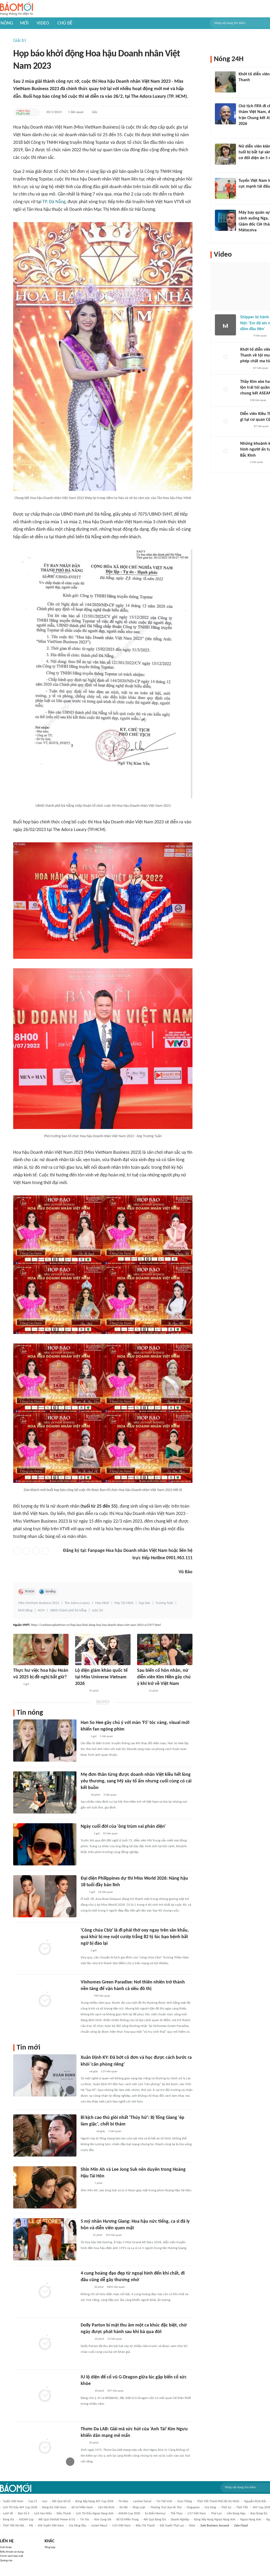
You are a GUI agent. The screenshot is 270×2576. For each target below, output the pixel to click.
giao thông (185, 2501)
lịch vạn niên (43, 2514)
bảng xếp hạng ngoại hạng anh (215, 2520)
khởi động (25, 1610)
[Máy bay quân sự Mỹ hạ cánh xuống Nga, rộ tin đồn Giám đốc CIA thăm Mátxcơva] (225, 220)
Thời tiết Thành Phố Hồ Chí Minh (218, 2501)
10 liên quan (110, 1834)
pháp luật (139, 2507)
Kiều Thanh (64, 2514)
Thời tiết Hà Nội (13, 2526)
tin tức (85, 2520)
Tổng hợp (50, 2547)
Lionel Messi (99, 2526)
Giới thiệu (6, 2547)
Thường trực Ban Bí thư (166, 2507)
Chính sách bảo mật (12, 2556)
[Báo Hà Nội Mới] (245, 427)
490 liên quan (102, 1996)
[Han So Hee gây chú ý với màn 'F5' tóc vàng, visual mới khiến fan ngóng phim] (45, 1741)
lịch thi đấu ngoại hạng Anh (95, 2514)
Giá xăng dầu (78, 2526)
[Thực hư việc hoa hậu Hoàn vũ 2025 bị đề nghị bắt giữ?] (41, 1649)
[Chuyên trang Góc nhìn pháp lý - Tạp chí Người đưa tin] (17, 1684)
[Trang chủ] (16, 9)
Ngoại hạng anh (251, 2520)
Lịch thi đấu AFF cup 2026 (20, 2507)
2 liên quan (257, 462)
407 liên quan (115, 2391)
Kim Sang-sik (103, 2520)
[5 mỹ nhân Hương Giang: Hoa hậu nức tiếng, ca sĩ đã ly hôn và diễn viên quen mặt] (45, 2239)
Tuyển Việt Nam (13, 2501)
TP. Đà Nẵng (54, 202)
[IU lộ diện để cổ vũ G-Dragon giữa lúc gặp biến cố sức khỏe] (45, 2395)
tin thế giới (164, 2501)
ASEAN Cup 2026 (129, 2514)
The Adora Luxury (77, 1603)
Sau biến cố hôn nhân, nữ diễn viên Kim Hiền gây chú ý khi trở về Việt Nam (164, 1677)
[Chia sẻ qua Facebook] (17, 1551)
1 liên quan (76, 112)
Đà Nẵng (50, 1592)
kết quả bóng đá (155, 2520)
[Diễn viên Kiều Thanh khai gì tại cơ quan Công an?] (225, 422)
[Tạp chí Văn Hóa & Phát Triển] (23, 112)
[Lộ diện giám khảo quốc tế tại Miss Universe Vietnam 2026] (103, 1649)
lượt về (8, 2514)
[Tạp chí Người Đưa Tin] (141, 1691)
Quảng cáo (6, 2561)
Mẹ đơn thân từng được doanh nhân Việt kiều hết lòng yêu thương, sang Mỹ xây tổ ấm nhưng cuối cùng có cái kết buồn (136, 1781)
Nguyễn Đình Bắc (255, 2501)
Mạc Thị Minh (124, 1603)
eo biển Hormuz (155, 2514)
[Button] (35, 112)
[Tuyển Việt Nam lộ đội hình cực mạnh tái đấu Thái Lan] (225, 188)
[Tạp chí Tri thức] (244, 400)
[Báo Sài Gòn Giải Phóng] (86, 1996)
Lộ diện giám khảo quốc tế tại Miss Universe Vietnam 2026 (101, 1677)
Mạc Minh (102, 1603)
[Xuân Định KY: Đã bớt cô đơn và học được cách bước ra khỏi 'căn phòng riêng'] (45, 2075)
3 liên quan (110, 1795)
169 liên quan (114, 2235)
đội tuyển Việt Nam (51, 2526)
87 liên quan (261, 368)
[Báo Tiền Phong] (86, 1834)
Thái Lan (216, 2514)
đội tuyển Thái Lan (172, 2526)
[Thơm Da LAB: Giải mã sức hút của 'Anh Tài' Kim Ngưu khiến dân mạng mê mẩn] (45, 2447)
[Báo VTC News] (87, 2132)
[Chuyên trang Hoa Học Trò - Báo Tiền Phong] (83, 1892)
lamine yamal (142, 2501)
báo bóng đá (259, 2514)
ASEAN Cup (26, 2520)
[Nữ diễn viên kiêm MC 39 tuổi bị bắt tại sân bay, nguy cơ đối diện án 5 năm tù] (225, 154)
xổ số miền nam (82, 2507)
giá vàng (210, 2507)
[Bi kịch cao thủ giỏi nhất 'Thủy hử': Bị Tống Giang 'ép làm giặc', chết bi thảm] (45, 2135)
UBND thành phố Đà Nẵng (68, 1610)
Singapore (193, 2507)
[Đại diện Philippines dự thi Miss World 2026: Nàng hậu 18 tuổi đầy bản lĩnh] (45, 1896)
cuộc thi (97, 1610)
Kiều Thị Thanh (145, 2526)
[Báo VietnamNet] (85, 2236)
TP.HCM (30, 1592)
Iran (45, 2501)
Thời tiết (242, 2507)
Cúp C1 (33, 2501)
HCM (41, 1610)
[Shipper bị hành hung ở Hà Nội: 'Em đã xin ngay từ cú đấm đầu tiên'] (225, 325)
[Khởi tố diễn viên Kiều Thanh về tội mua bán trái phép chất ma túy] (225, 357)
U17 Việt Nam (197, 2514)
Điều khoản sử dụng (12, 2552)
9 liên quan (260, 336)
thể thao (177, 2514)
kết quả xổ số (61, 2501)
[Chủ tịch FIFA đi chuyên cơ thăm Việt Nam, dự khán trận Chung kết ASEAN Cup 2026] (225, 114)
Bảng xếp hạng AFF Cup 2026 (94, 2501)
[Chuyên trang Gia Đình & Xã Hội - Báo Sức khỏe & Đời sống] (86, 2287)
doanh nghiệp (180, 2520)
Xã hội (124, 2507)
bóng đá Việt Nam (54, 2507)
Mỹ (31, 2526)
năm (192, 2526)
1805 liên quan (116, 2287)
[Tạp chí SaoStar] (81, 1691)
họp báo (144, 1603)
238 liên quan (258, 400)
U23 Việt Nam (122, 2526)
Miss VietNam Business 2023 (39, 1603)
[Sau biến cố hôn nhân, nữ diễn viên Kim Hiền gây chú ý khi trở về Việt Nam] (165, 1649)
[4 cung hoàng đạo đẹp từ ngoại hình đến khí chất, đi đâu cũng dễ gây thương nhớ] (45, 2291)
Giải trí (20, 41)
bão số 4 (24, 2514)
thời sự (226, 2507)
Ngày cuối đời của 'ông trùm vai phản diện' (123, 1827)
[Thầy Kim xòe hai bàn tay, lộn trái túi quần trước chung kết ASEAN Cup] (225, 389)
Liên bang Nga (236, 2514)
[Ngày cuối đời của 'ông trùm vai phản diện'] (45, 1844)
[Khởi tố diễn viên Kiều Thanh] (225, 82)
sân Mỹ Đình (106, 2507)
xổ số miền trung (127, 2520)
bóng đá (8, 2520)
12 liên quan (115, 2339)
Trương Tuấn (164, 1603)
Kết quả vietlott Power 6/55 (57, 2520)
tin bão (123, 2501)
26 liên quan (105, 1892)
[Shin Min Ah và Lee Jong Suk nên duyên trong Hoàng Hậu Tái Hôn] (45, 2187)
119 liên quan (109, 2072)
